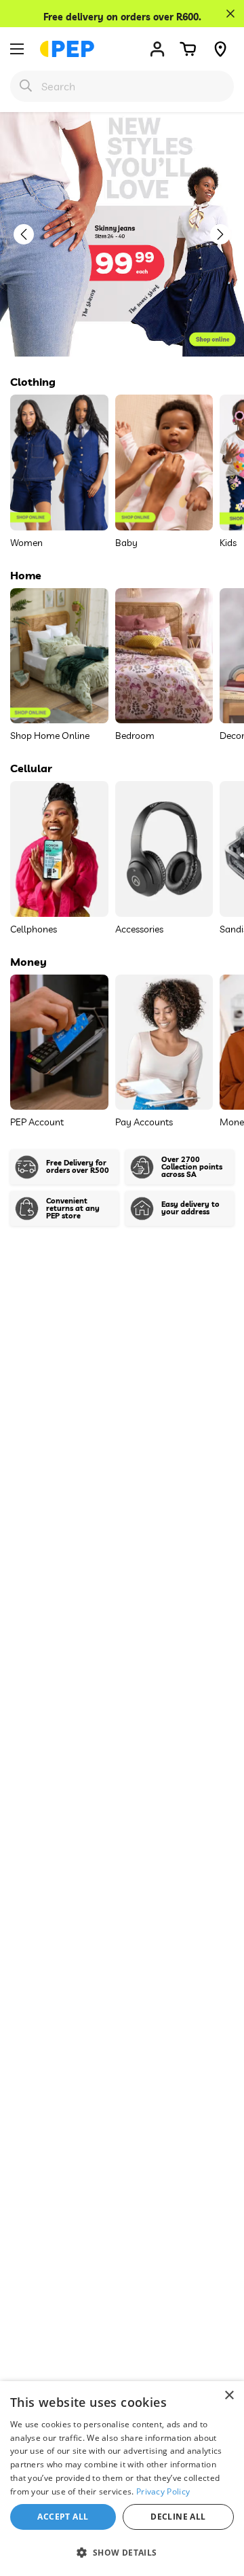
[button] (188, 49)
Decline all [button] (178, 2517)
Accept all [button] (63, 2517)
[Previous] (30, 234)
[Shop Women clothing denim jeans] (122, 234)
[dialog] (122, 2479)
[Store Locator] (220, 49)
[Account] (157, 49)
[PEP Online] (67, 49)
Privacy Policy (163, 2491)
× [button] (229, 2396)
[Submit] (26, 86)
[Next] (227, 234)
